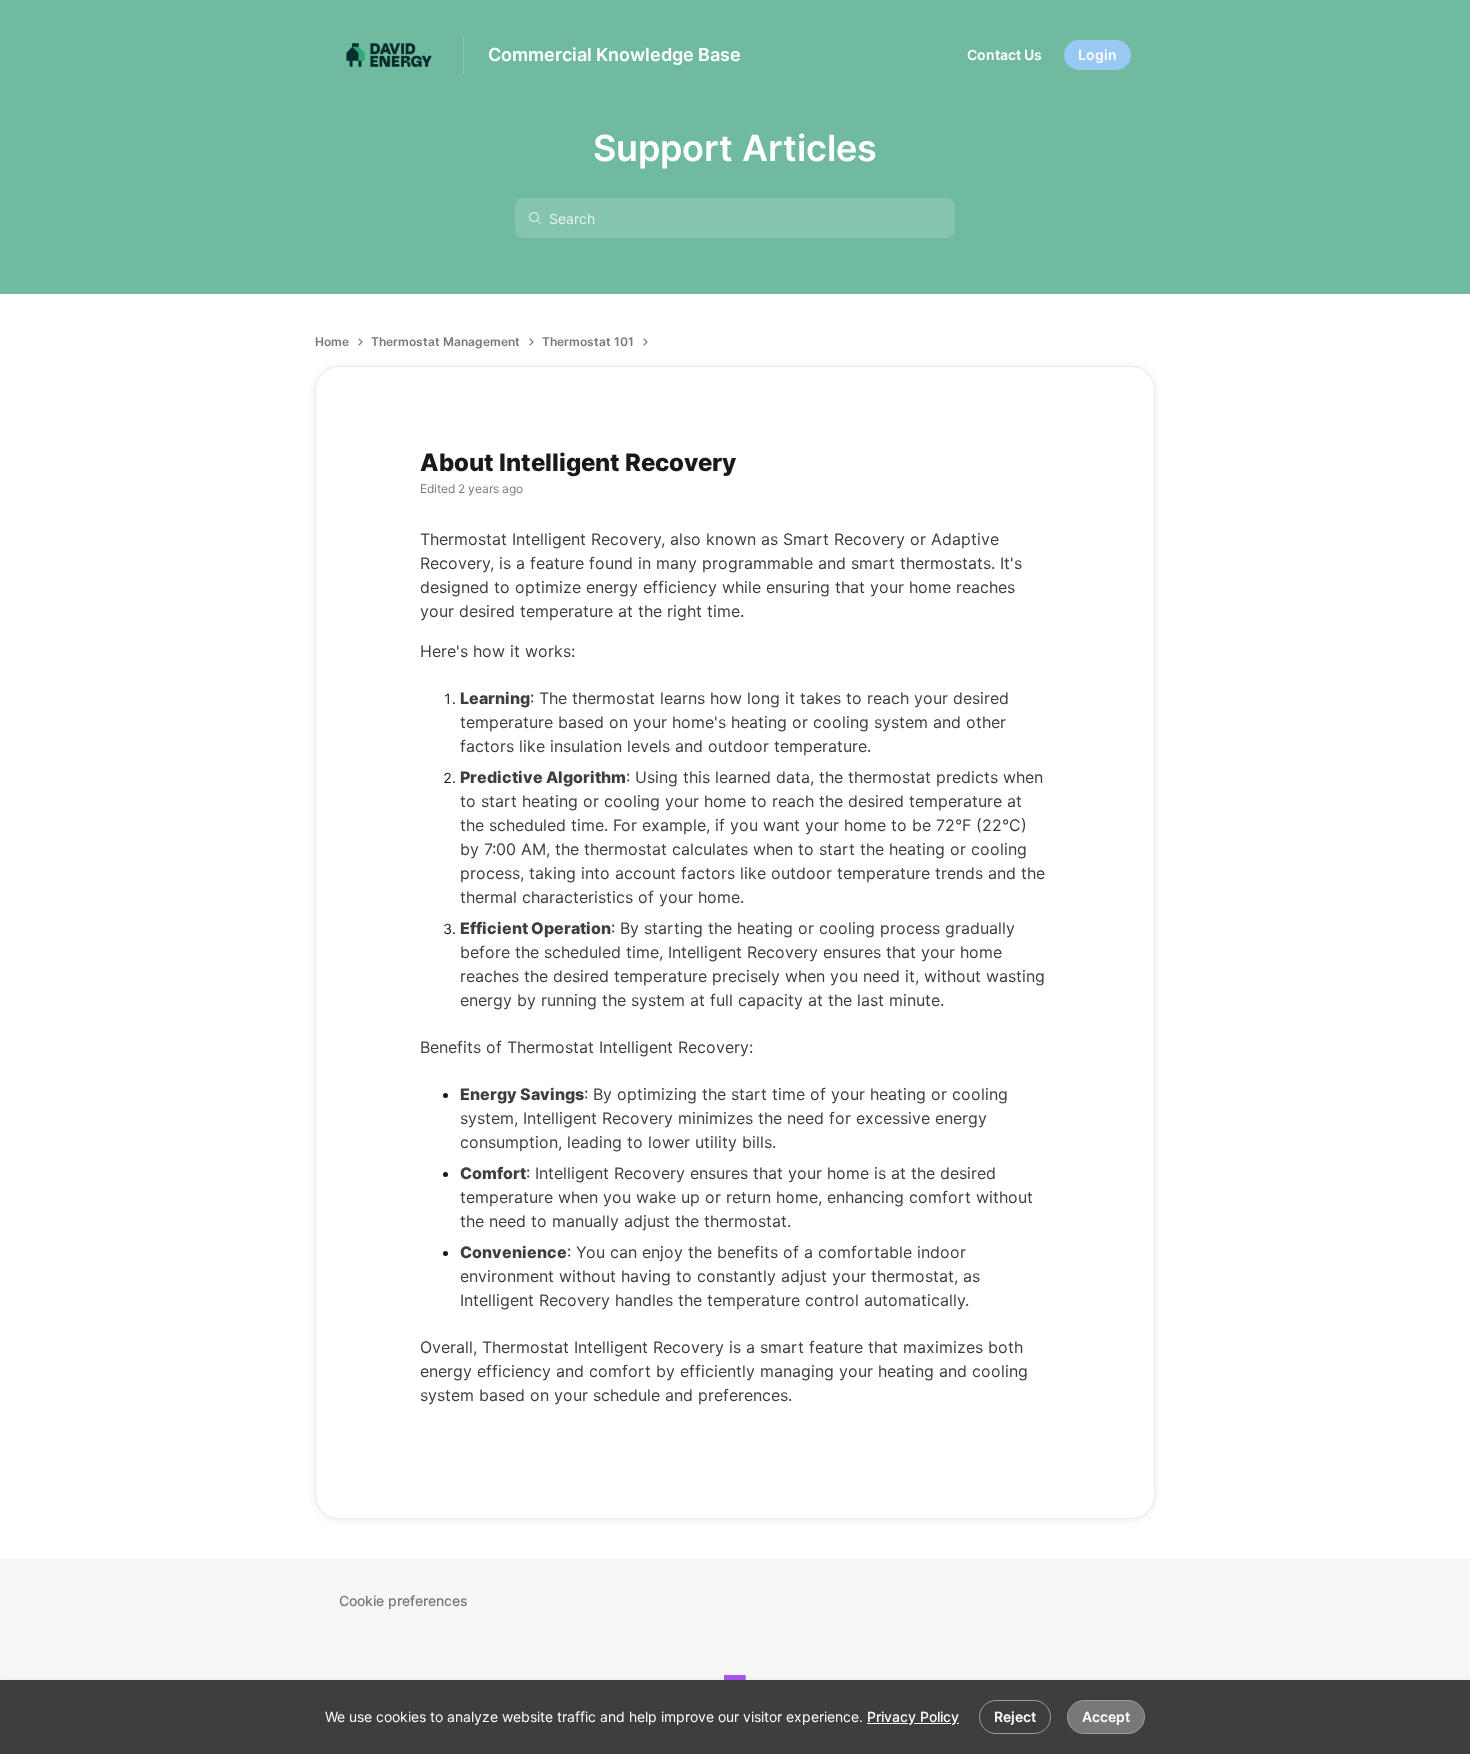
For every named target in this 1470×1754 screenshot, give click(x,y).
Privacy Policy (913, 1716)
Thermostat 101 (588, 341)
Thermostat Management (445, 341)
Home (332, 341)
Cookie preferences (403, 1600)
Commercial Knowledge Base (614, 54)
